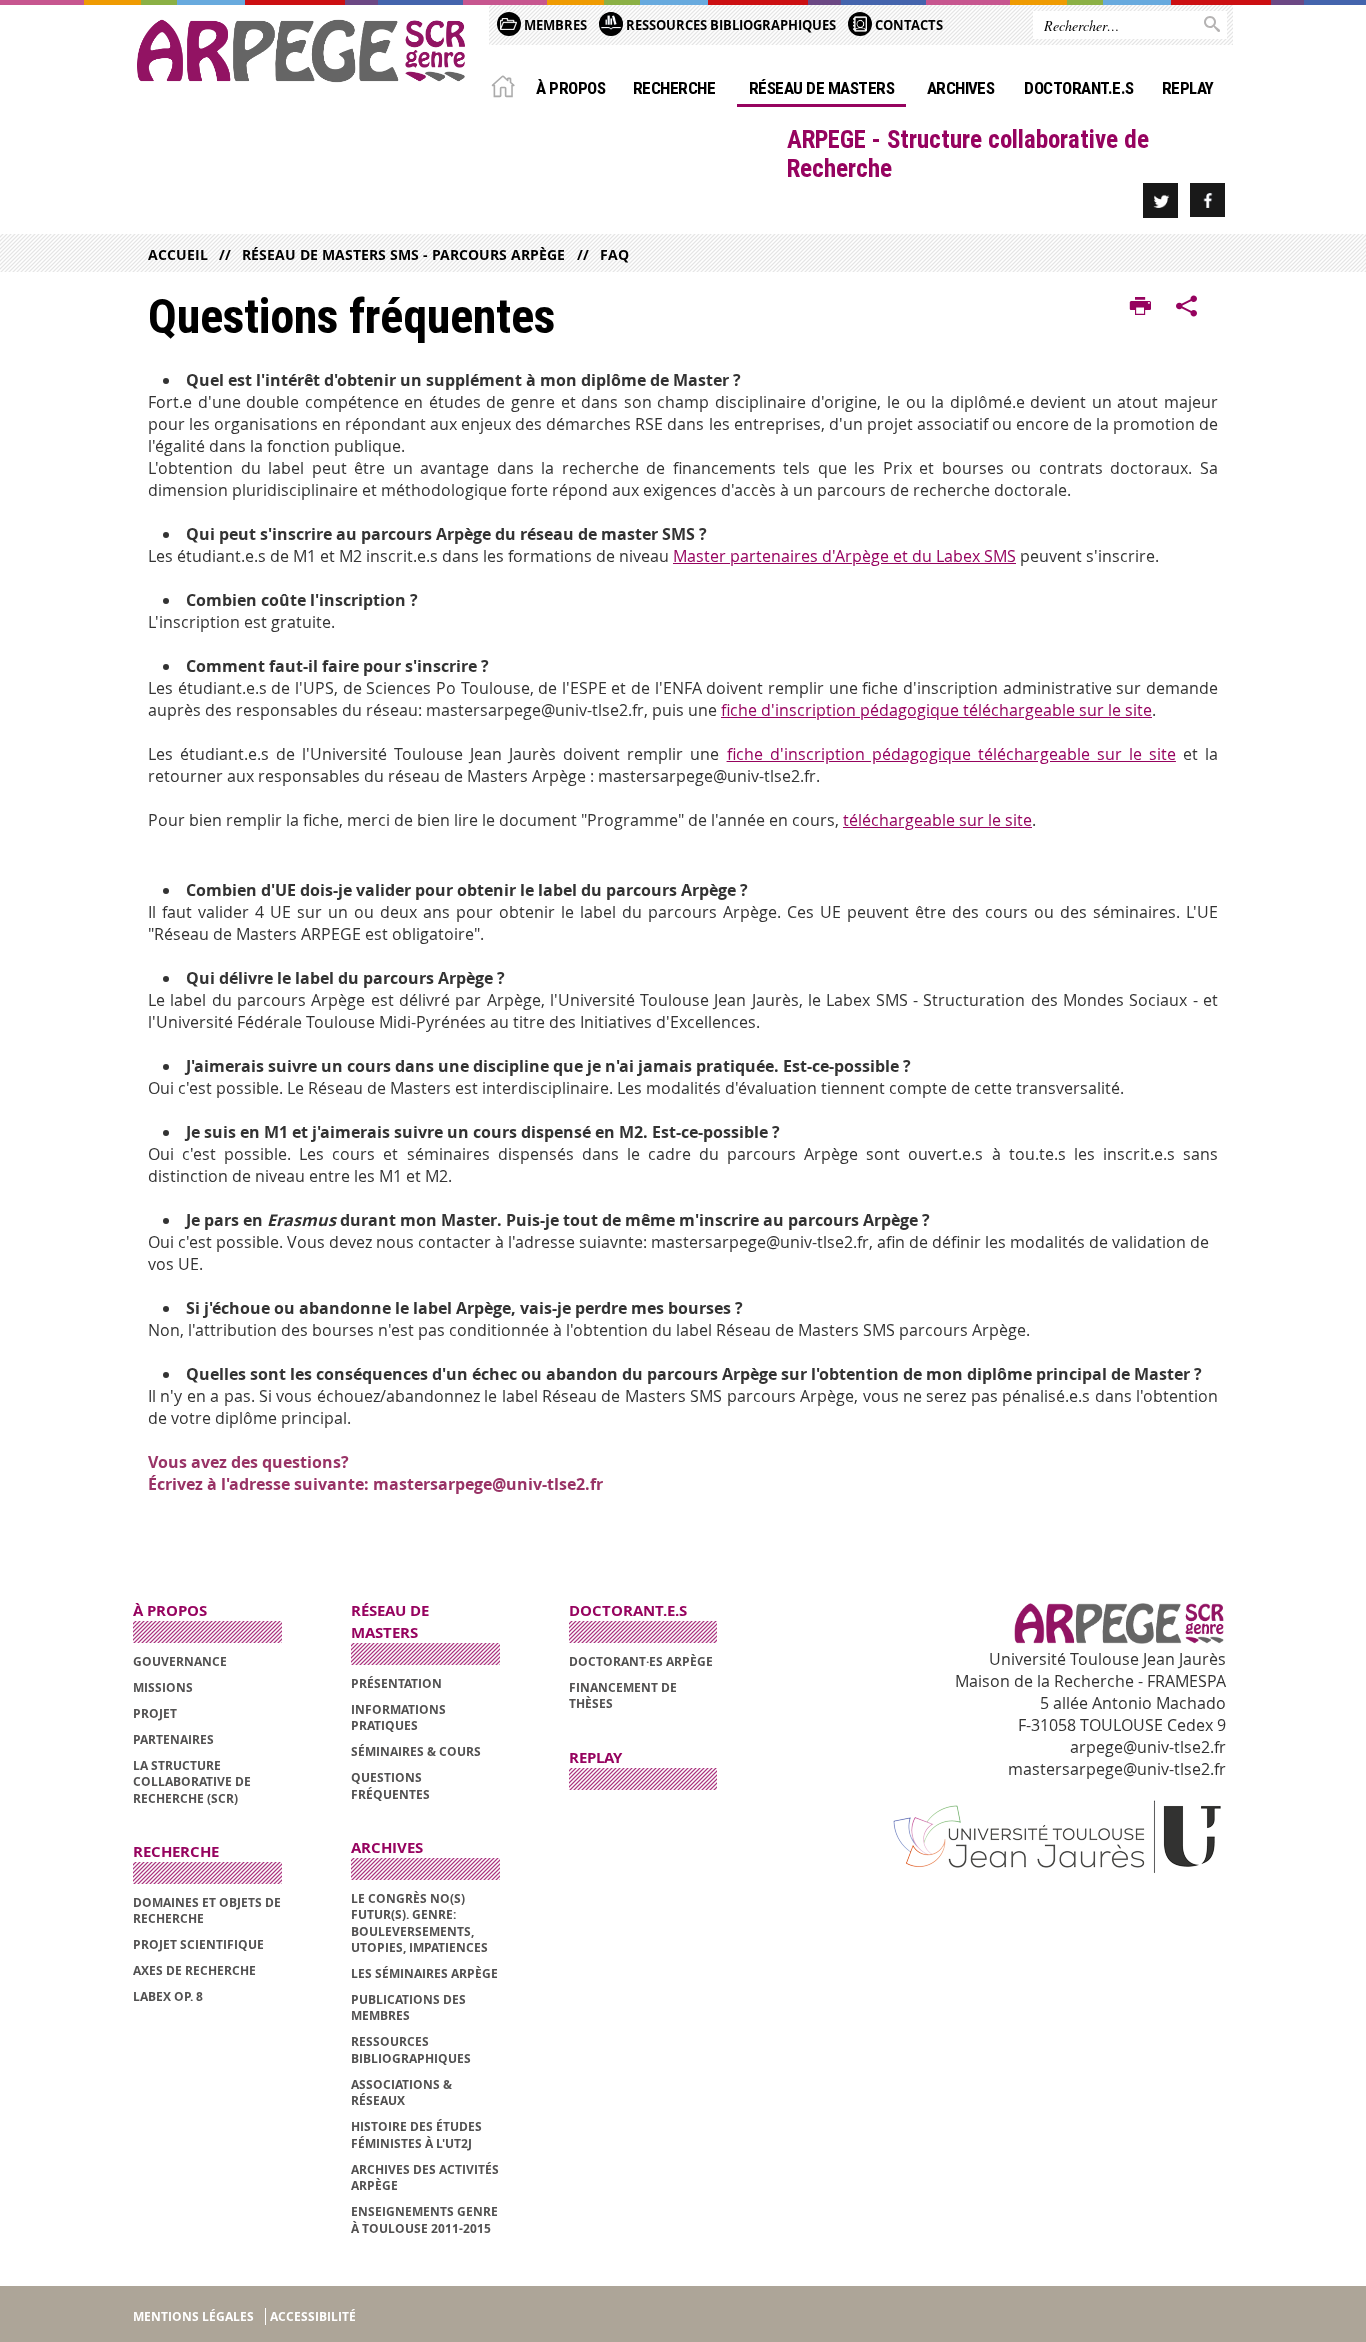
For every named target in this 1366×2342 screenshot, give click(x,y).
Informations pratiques (398, 1717)
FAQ (614, 254)
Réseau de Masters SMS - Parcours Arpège (403, 254)
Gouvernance (180, 1661)
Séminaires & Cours (416, 1751)
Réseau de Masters (821, 88)
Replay (1188, 88)
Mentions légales (193, 2316)
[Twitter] (1160, 200)
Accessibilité (313, 2316)
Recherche (674, 88)
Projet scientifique (198, 1944)
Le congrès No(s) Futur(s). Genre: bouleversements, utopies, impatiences (419, 1923)
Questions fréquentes (390, 1785)
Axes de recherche (194, 1970)
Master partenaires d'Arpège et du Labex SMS (844, 556)
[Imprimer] (1140, 307)
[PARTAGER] (1187, 307)
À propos (570, 88)
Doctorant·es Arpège (641, 1661)
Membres (554, 25)
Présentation (396, 1683)
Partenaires (173, 1739)
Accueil (178, 254)
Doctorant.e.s (1078, 88)
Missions (163, 1687)
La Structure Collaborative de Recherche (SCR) (192, 1782)
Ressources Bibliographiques (729, 25)
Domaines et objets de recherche (207, 1910)
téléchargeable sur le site (937, 820)
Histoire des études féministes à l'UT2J (416, 2134)
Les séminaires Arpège (424, 1973)
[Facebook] (1207, 200)
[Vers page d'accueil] (301, 51)
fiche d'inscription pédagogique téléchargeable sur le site (936, 710)
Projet (155, 1713)
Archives (961, 88)
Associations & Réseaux (401, 2092)
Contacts (907, 25)
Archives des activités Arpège (425, 2177)
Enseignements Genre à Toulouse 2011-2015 (424, 2219)
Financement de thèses (623, 1695)
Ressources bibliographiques (411, 2049)
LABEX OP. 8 (168, 1996)
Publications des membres (408, 2007)
